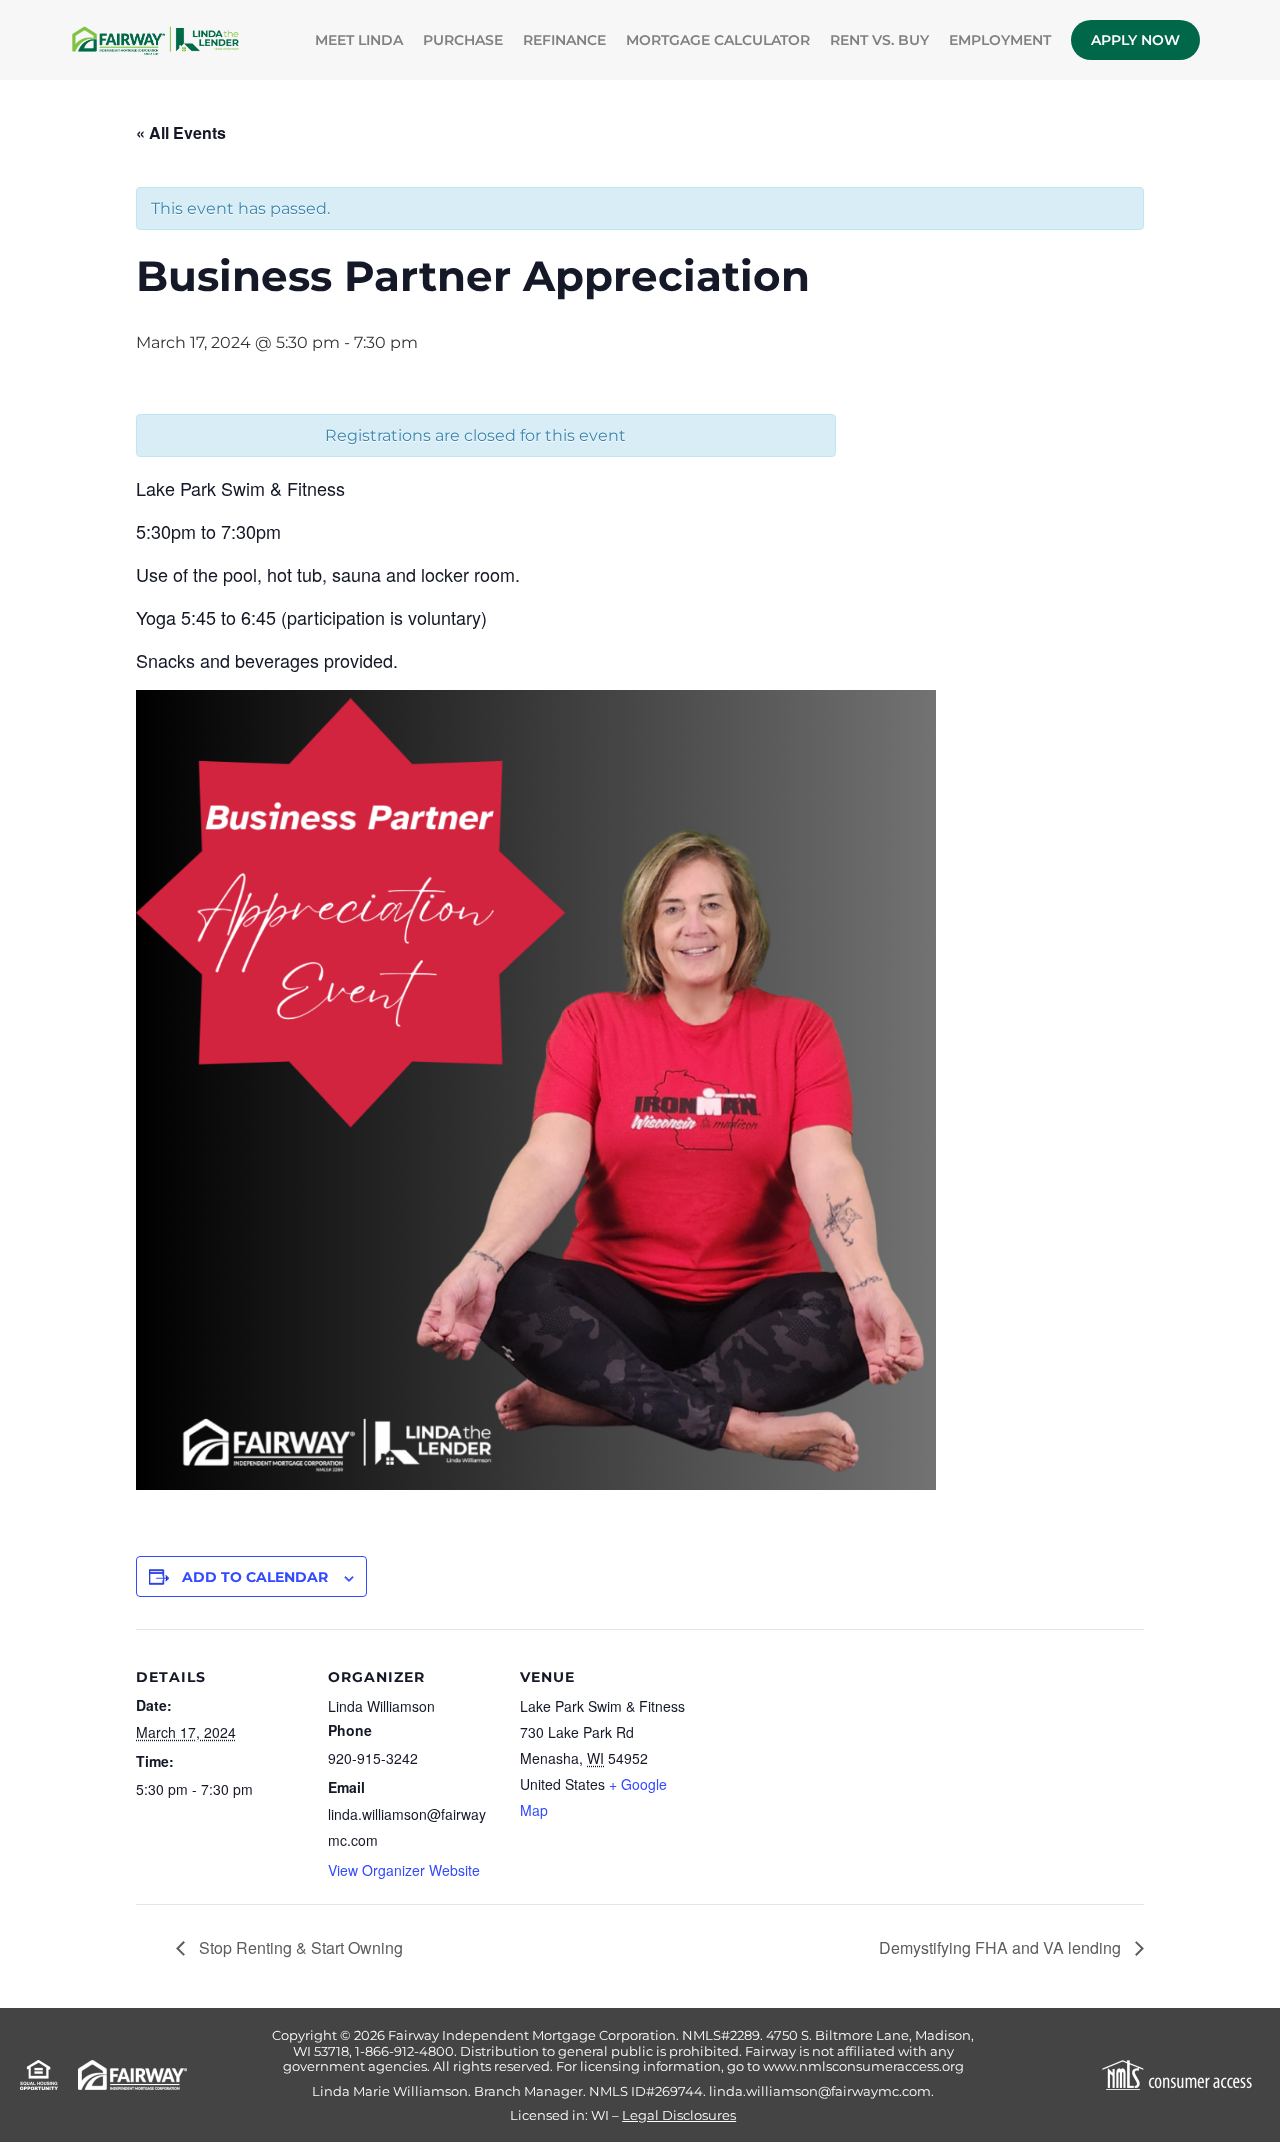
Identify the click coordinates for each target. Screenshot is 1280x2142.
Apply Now (1135, 40)
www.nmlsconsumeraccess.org (863, 2066)
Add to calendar (255, 1577)
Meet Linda (359, 40)
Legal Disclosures (679, 2115)
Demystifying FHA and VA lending (1002, 1947)
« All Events (181, 132)
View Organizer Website (404, 1870)
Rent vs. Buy (879, 40)
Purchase (463, 40)
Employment (1000, 40)
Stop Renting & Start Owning (299, 1947)
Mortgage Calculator (718, 40)
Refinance (564, 40)
